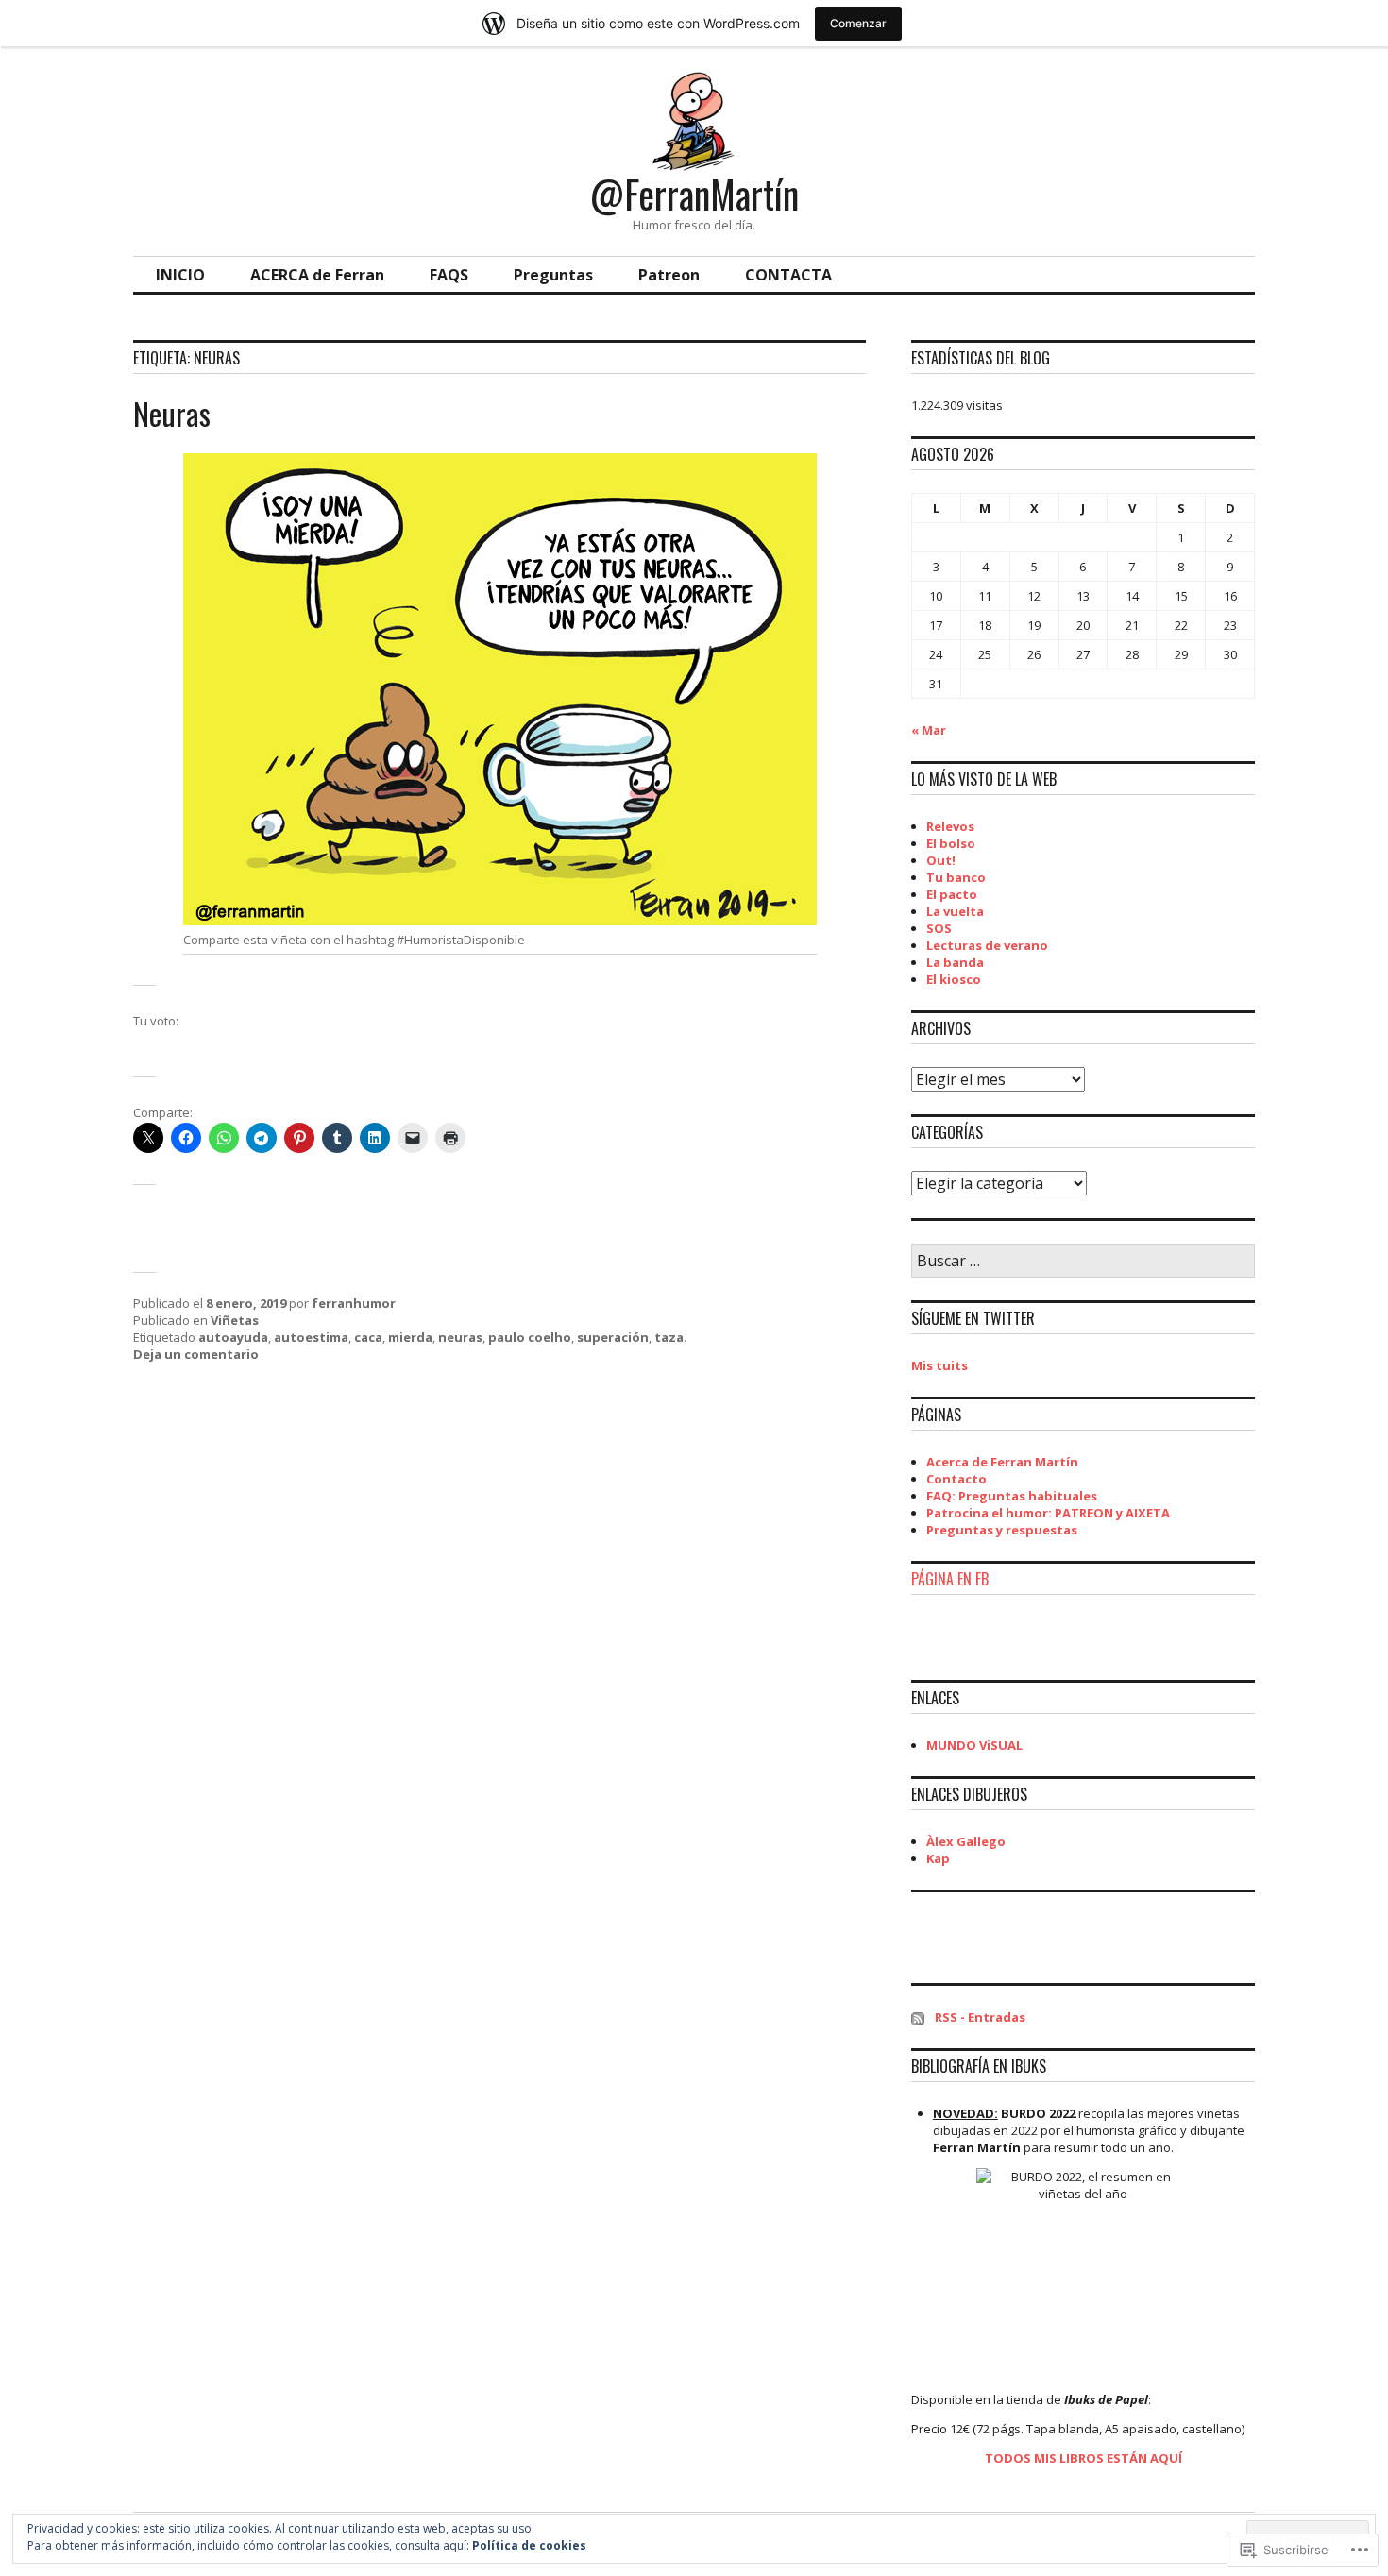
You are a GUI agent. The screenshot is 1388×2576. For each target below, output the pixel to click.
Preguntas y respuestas (1002, 1530)
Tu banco (956, 877)
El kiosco (954, 979)
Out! (941, 860)
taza (669, 1337)
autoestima (311, 1337)
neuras (460, 1337)
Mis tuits (939, 1365)
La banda (955, 962)
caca (368, 1337)
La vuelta (955, 911)
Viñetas (235, 1320)
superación (613, 1337)
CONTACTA (788, 275)
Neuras (172, 413)
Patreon (669, 275)
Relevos (950, 826)
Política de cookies (529, 2545)
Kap (938, 1858)
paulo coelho (530, 1337)
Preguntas (553, 275)
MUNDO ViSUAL (974, 1745)
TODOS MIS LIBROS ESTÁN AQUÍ (1083, 2458)
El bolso (951, 843)
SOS (939, 928)
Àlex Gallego (966, 1841)
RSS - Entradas (980, 2017)
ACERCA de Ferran (317, 275)
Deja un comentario (196, 1354)
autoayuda (233, 1337)
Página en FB (950, 1579)
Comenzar (858, 23)
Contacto (956, 1479)
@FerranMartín (694, 194)
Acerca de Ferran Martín (1002, 1462)
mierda (410, 1337)
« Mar (929, 730)
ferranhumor (354, 1303)
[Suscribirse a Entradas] (918, 2017)
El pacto (952, 894)
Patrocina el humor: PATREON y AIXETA (1048, 1513)
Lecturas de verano (987, 945)
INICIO (180, 275)
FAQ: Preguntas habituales (1012, 1496)
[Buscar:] (1083, 1262)
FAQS (449, 275)
